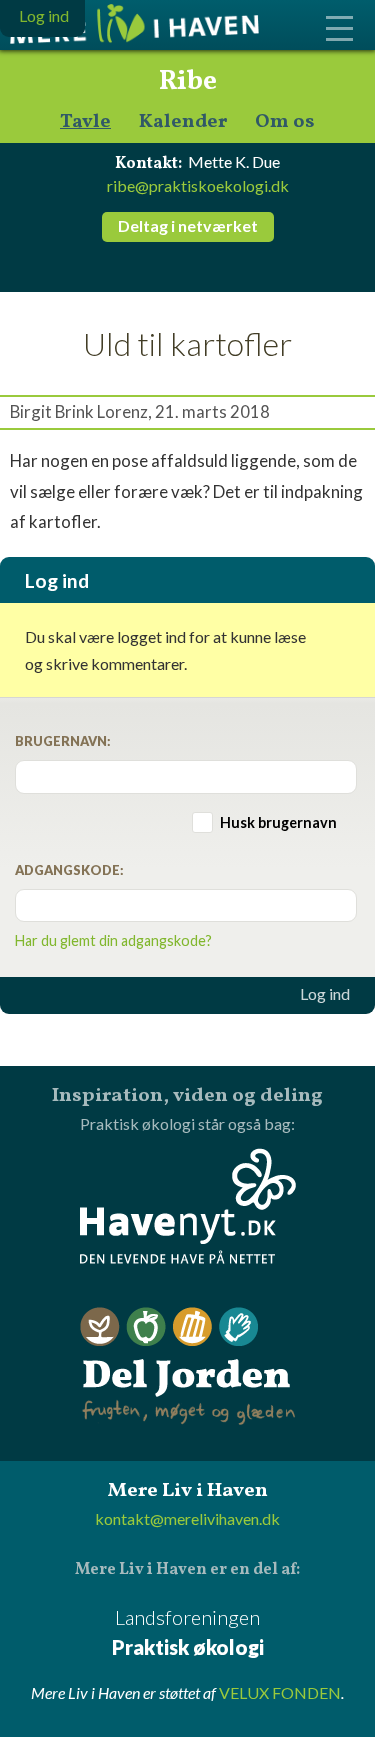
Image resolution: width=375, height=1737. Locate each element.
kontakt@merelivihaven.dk (187, 1518)
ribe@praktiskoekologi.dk (198, 185)
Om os (285, 122)
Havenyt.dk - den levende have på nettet (188, 1206)
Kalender (183, 122)
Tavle (85, 122)
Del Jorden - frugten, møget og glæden (188, 1366)
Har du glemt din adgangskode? (113, 940)
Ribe (188, 82)
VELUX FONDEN (280, 1692)
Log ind (325, 994)
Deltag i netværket (188, 225)
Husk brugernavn (278, 822)
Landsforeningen (188, 1632)
